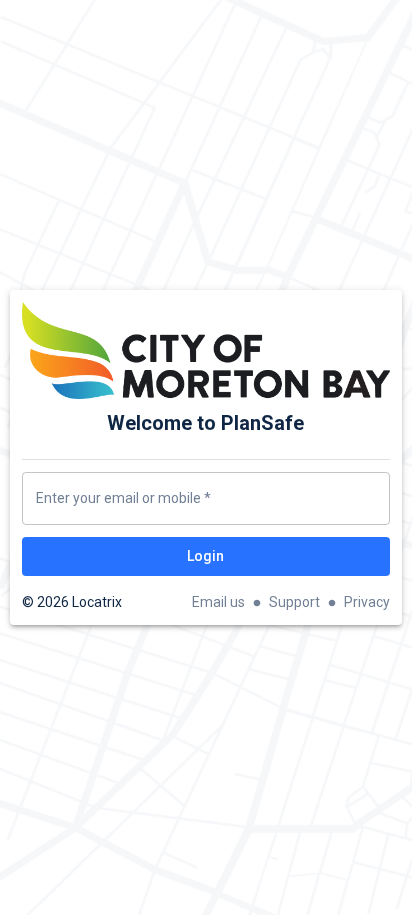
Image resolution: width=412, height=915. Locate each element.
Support (294, 602)
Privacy (367, 602)
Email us (218, 602)
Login (205, 556)
